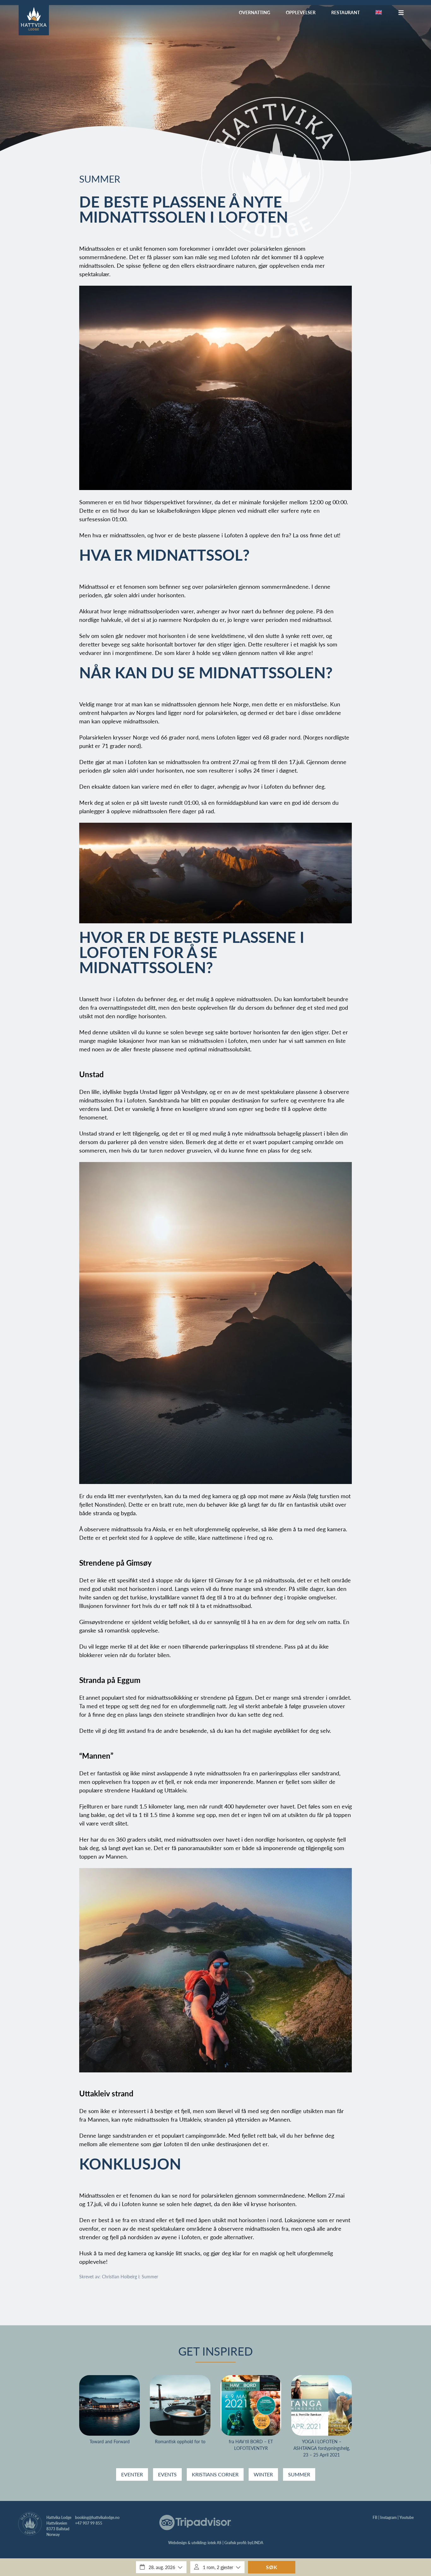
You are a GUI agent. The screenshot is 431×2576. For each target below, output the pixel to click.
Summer (100, 179)
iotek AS (215, 2543)
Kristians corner (215, 2474)
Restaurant (345, 12)
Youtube (407, 2518)
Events (167, 2474)
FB (375, 2518)
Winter (263, 2474)
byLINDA (255, 2543)
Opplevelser (301, 12)
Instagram (388, 2518)
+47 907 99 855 (89, 2523)
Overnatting (254, 12)
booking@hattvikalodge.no (97, 2518)
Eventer (132, 2474)
